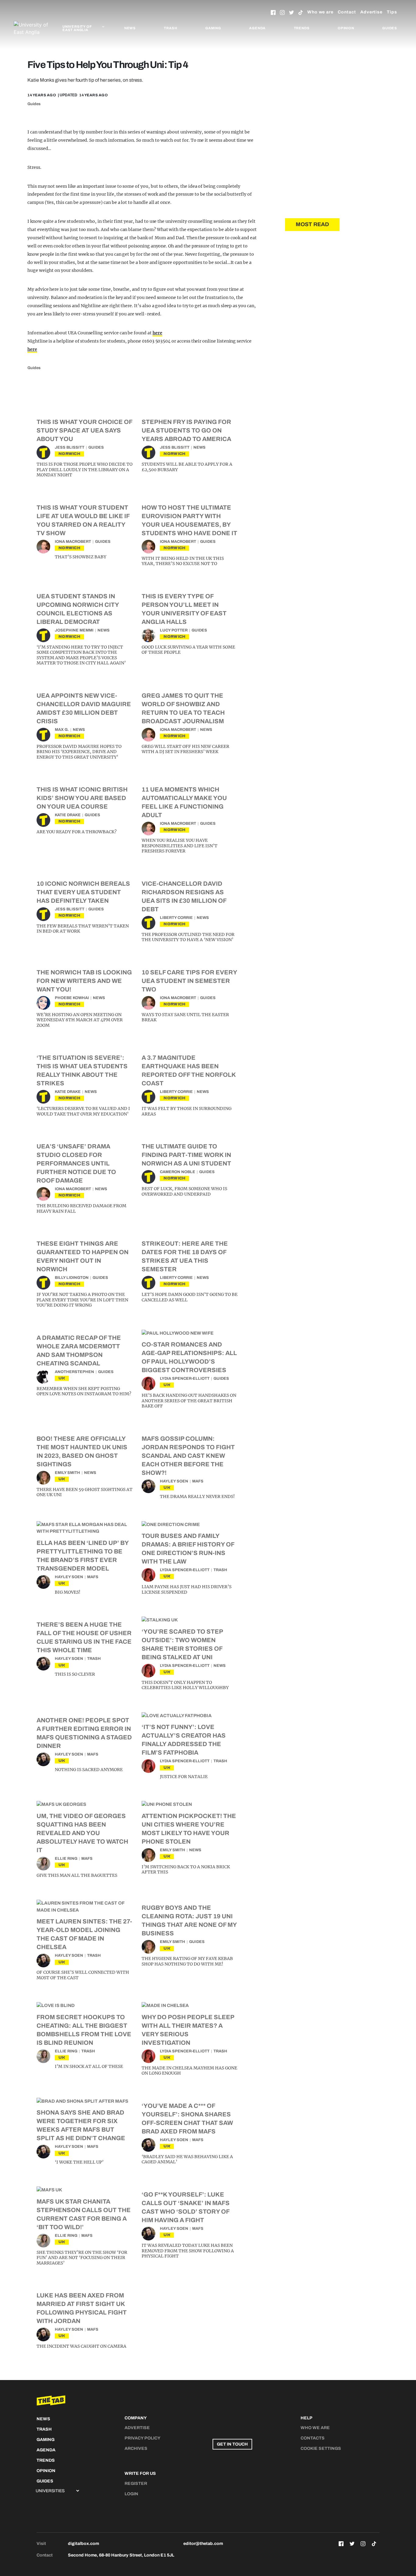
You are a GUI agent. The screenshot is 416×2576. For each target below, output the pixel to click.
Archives (136, 2448)
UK (62, 1378)
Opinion (346, 28)
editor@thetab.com (203, 2544)
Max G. (62, 730)
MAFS (198, 1481)
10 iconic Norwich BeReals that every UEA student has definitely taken (83, 892)
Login (131, 2494)
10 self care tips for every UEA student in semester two (189, 981)
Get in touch (232, 2444)
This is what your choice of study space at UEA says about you (84, 430)
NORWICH (69, 454)
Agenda (257, 28)
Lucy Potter (174, 630)
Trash (170, 28)
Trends (302, 28)
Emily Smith (67, 1473)
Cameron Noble (178, 1172)
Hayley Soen (174, 1481)
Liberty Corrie (176, 918)
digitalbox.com (83, 2544)
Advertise (371, 12)
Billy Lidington (72, 1278)
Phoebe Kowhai (72, 998)
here (157, 333)
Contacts (313, 2438)
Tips (392, 12)
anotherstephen (74, 1372)
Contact (347, 12)
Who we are (320, 12)
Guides (390, 28)
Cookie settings (321, 2448)
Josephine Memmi (74, 630)
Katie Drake (68, 815)
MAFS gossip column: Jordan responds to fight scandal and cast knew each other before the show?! (188, 1456)
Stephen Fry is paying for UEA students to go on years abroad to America (186, 430)
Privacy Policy (143, 2438)
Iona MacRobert (73, 542)
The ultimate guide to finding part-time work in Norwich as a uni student (186, 1155)
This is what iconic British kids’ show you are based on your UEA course (82, 798)
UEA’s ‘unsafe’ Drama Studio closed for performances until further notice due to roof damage (76, 1163)
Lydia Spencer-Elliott (185, 1379)
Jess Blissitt (70, 447)
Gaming (213, 28)
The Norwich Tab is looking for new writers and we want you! (84, 981)
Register (136, 2483)
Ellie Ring (66, 1859)
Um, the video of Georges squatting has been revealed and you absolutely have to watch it (82, 1833)
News (130, 28)
